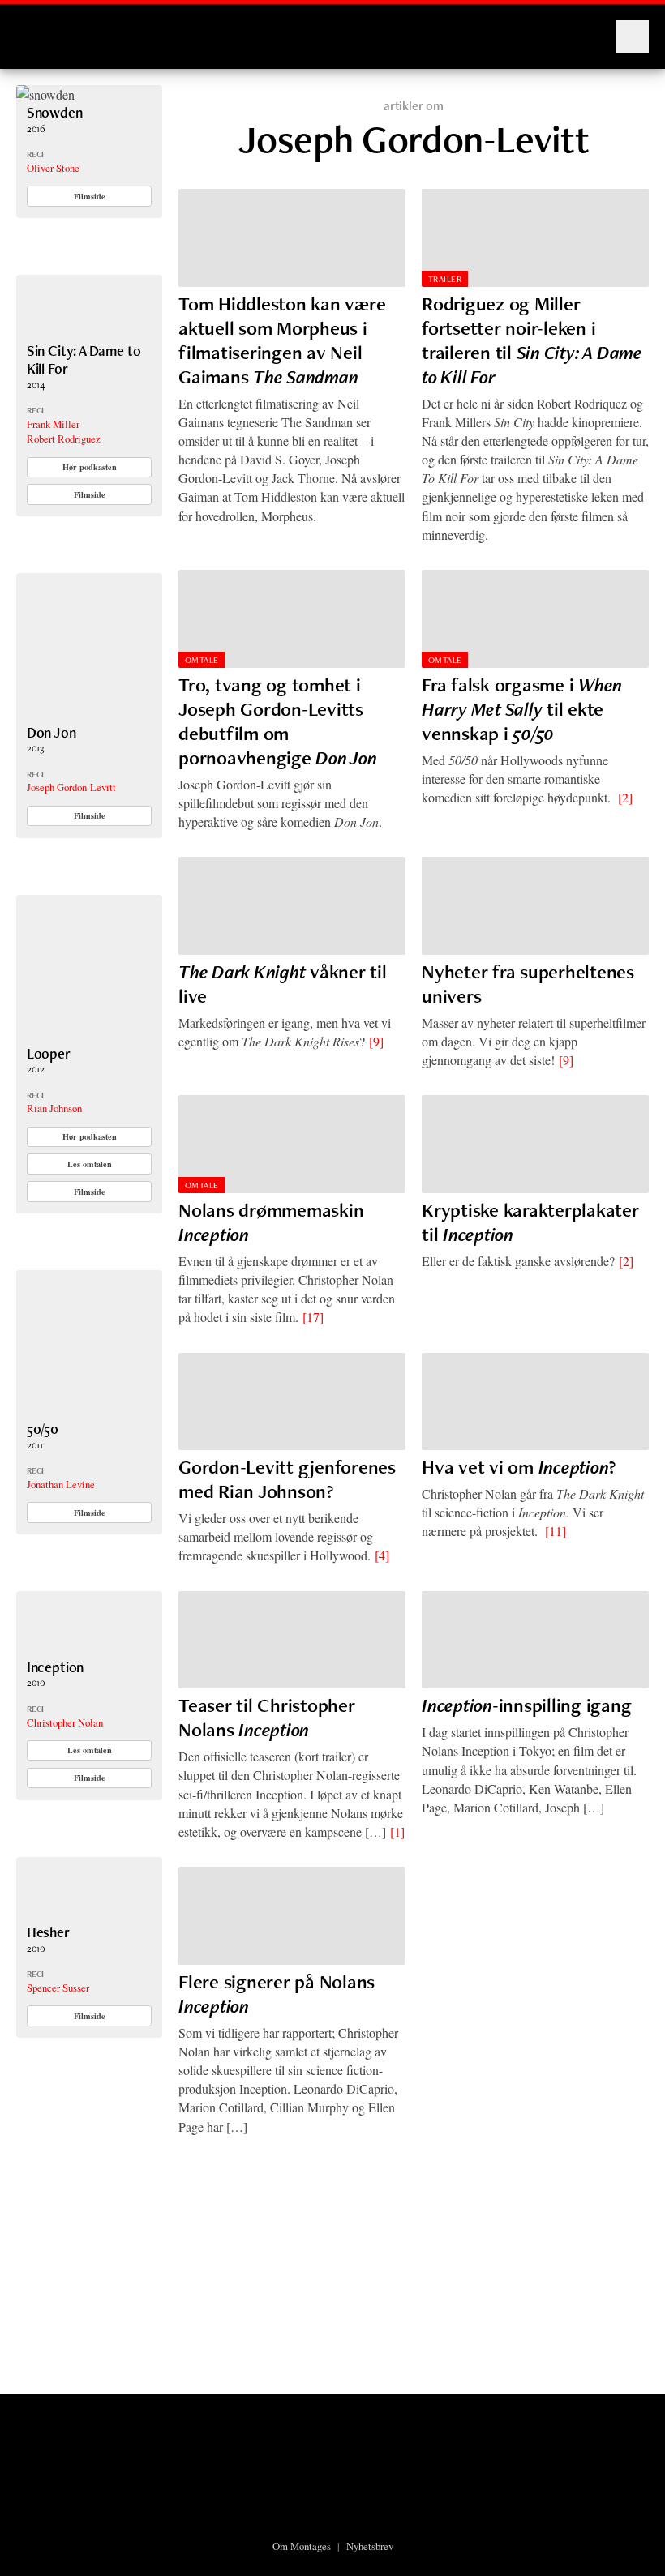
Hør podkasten (90, 467)
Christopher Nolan (65, 1722)
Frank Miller (53, 424)
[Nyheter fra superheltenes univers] (535, 906)
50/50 (43, 1429)
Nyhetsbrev (370, 2546)
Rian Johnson (54, 1108)
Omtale (202, 660)
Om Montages (302, 2546)
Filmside (90, 196)
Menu (633, 36)
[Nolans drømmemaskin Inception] (292, 1144)
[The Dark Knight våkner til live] (292, 906)
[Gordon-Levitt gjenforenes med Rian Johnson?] (292, 1402)
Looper (49, 1053)
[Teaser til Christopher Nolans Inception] (292, 1640)
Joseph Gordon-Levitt (71, 787)
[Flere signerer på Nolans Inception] (292, 1916)
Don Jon (51, 732)
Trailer (445, 279)
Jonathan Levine (61, 1484)
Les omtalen (90, 1164)
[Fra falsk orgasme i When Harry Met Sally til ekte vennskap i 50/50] (535, 619)
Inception (55, 1667)
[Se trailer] (45, 94)
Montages (43, 28)
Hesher (48, 1932)
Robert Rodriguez (64, 439)
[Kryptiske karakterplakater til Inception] (535, 1144)
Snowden (55, 112)
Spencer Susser (58, 1988)
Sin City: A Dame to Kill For (84, 359)
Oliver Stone (53, 168)
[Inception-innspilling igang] (535, 1640)
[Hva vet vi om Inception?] (535, 1402)
